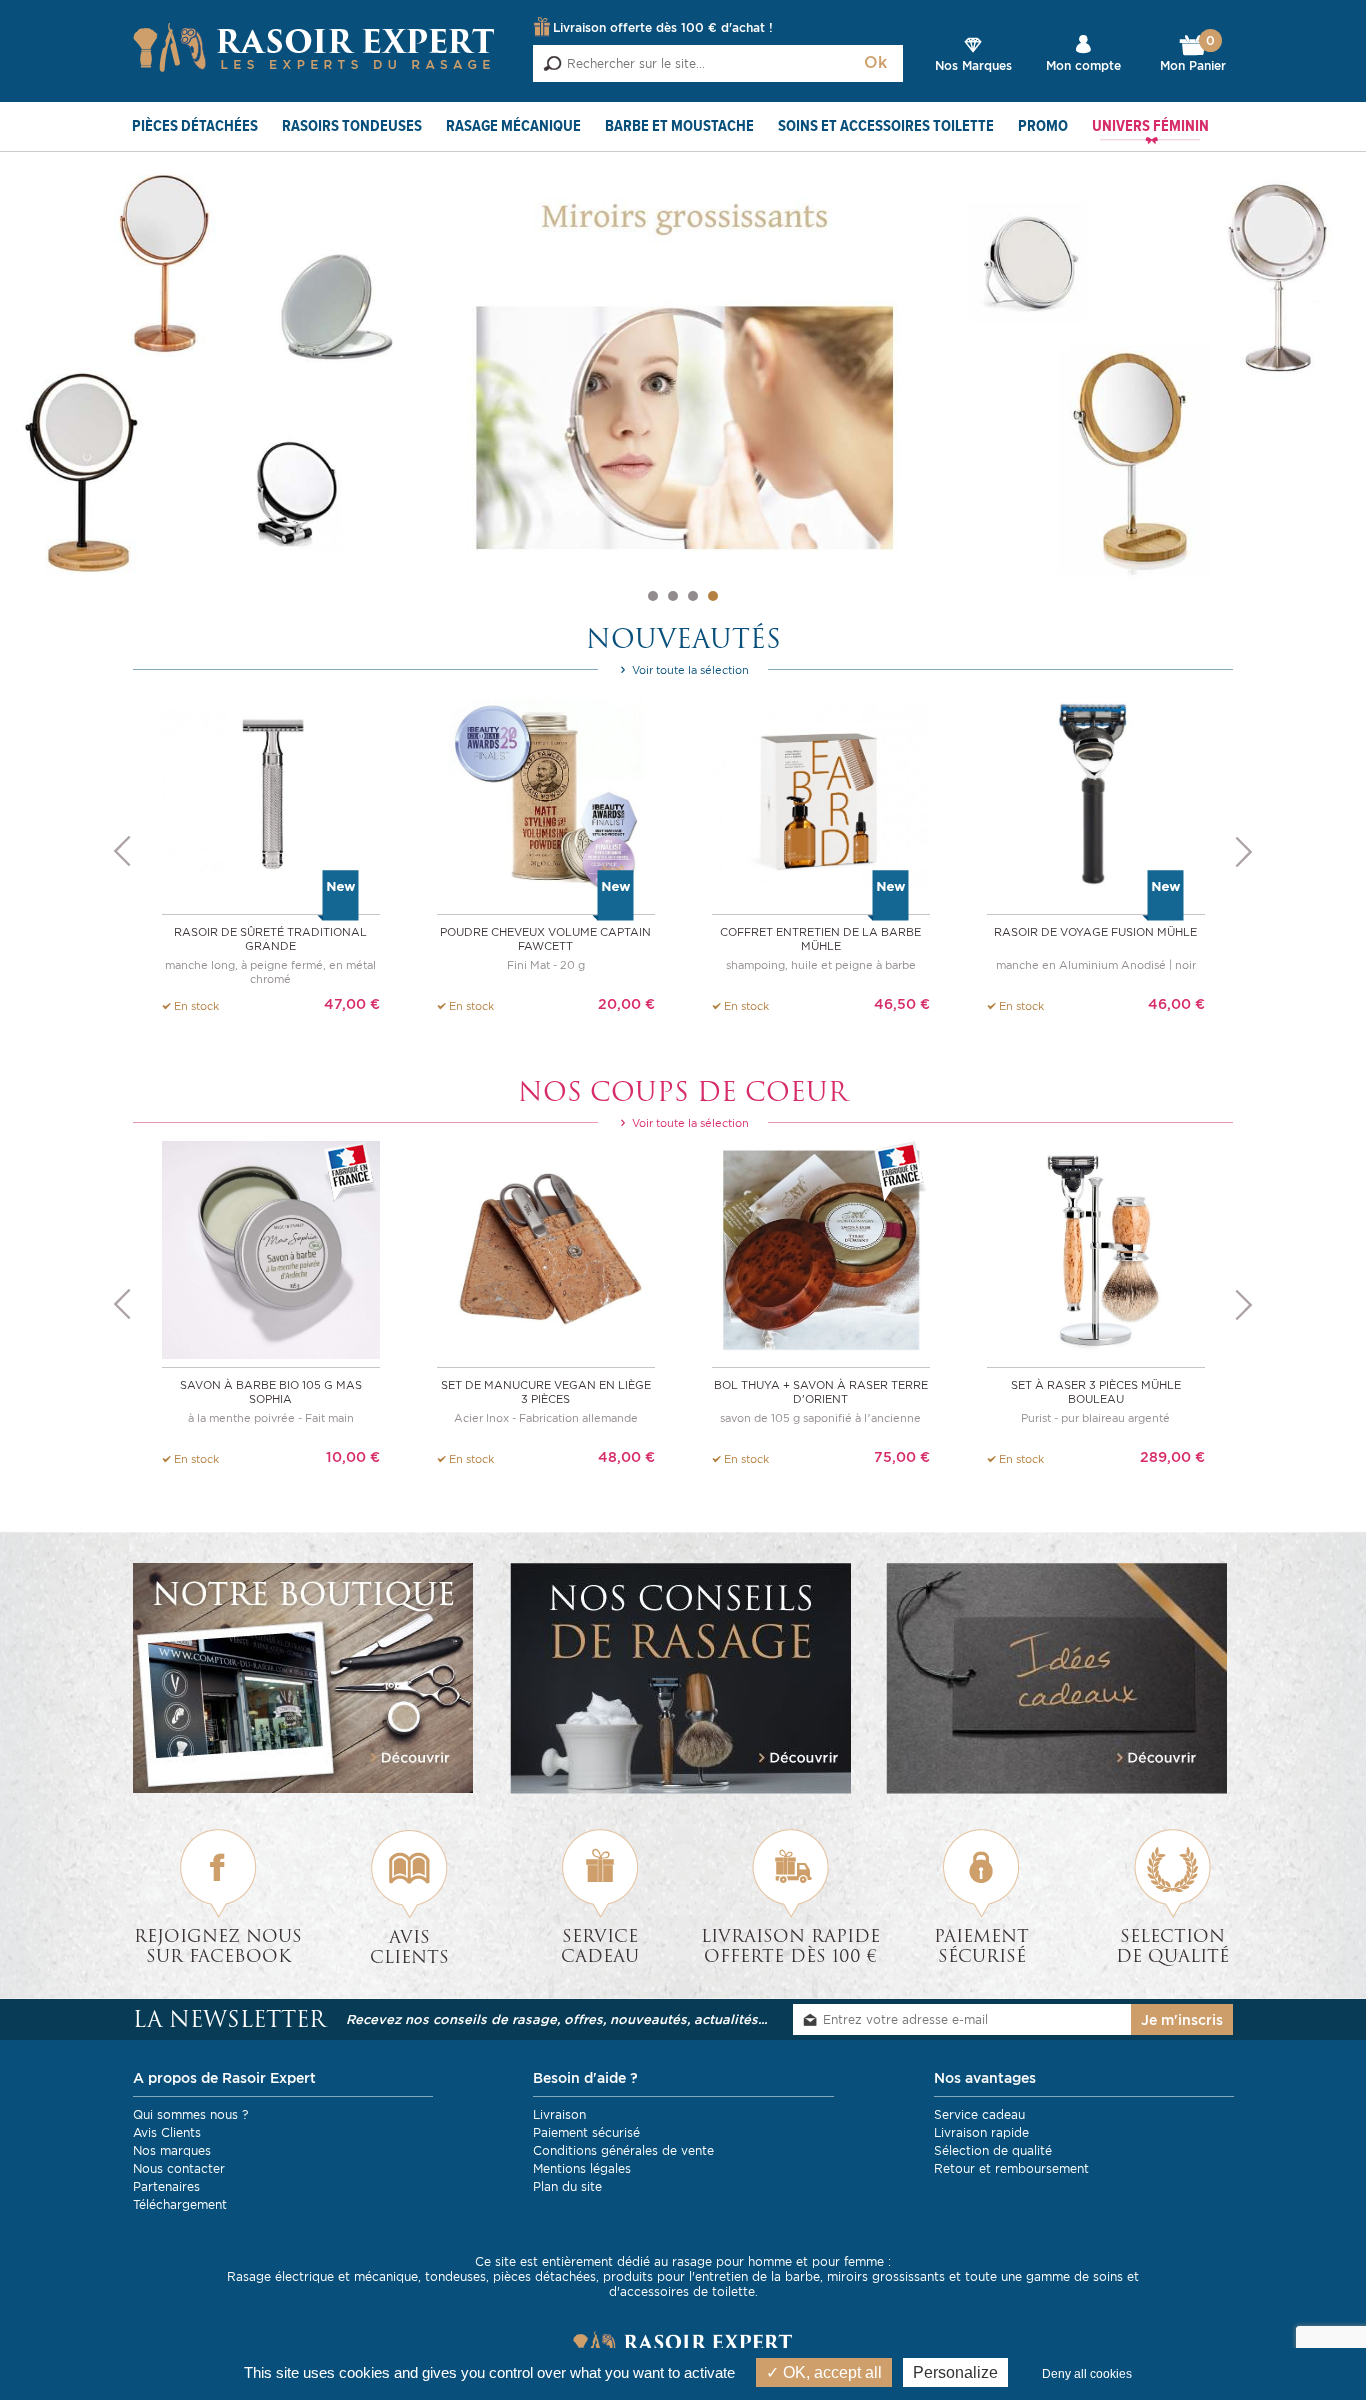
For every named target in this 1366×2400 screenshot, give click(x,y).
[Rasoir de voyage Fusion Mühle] (1096, 795)
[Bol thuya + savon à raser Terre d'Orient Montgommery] (821, 1248)
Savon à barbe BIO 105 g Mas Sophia (271, 1392)
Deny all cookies (1087, 2374)
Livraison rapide (981, 2132)
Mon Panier (1193, 54)
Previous (122, 851)
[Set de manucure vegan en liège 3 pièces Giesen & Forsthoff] (546, 1248)
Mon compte (1083, 65)
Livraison (559, 2114)
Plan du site (567, 2186)
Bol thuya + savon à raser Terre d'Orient (821, 1392)
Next (1244, 851)
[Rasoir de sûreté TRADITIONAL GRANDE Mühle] (271, 795)
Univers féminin (1150, 126)
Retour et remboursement (1011, 2168)
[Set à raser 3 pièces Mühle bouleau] (1096, 1248)
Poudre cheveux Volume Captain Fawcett (545, 939)
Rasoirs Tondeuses (352, 126)
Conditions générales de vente (623, 2150)
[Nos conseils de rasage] (683, 1678)
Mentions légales (582, 2168)
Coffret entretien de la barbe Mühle (820, 939)
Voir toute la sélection (689, 670)
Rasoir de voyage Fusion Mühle (1095, 932)
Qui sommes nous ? (190, 2114)
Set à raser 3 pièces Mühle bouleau (1096, 1392)
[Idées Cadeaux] (1059, 1678)
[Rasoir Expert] (314, 45)
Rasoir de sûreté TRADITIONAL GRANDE (270, 939)
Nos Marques (973, 65)
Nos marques (172, 2150)
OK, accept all (830, 2372)
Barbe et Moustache (679, 126)
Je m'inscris (1182, 2020)
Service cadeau (979, 2114)
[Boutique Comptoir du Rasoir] (306, 1678)
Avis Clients (167, 2132)
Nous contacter (179, 2168)
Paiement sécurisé (586, 2132)
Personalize (955, 2372)
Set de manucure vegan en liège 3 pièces (546, 1392)
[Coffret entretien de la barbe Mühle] (821, 795)
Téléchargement (180, 2204)
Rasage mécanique (513, 126)
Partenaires (166, 2186)
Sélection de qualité (993, 2150)
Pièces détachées (195, 126)
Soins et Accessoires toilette (886, 126)
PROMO (1043, 126)
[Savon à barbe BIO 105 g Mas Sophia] (271, 1248)
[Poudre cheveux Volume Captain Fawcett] (546, 795)
